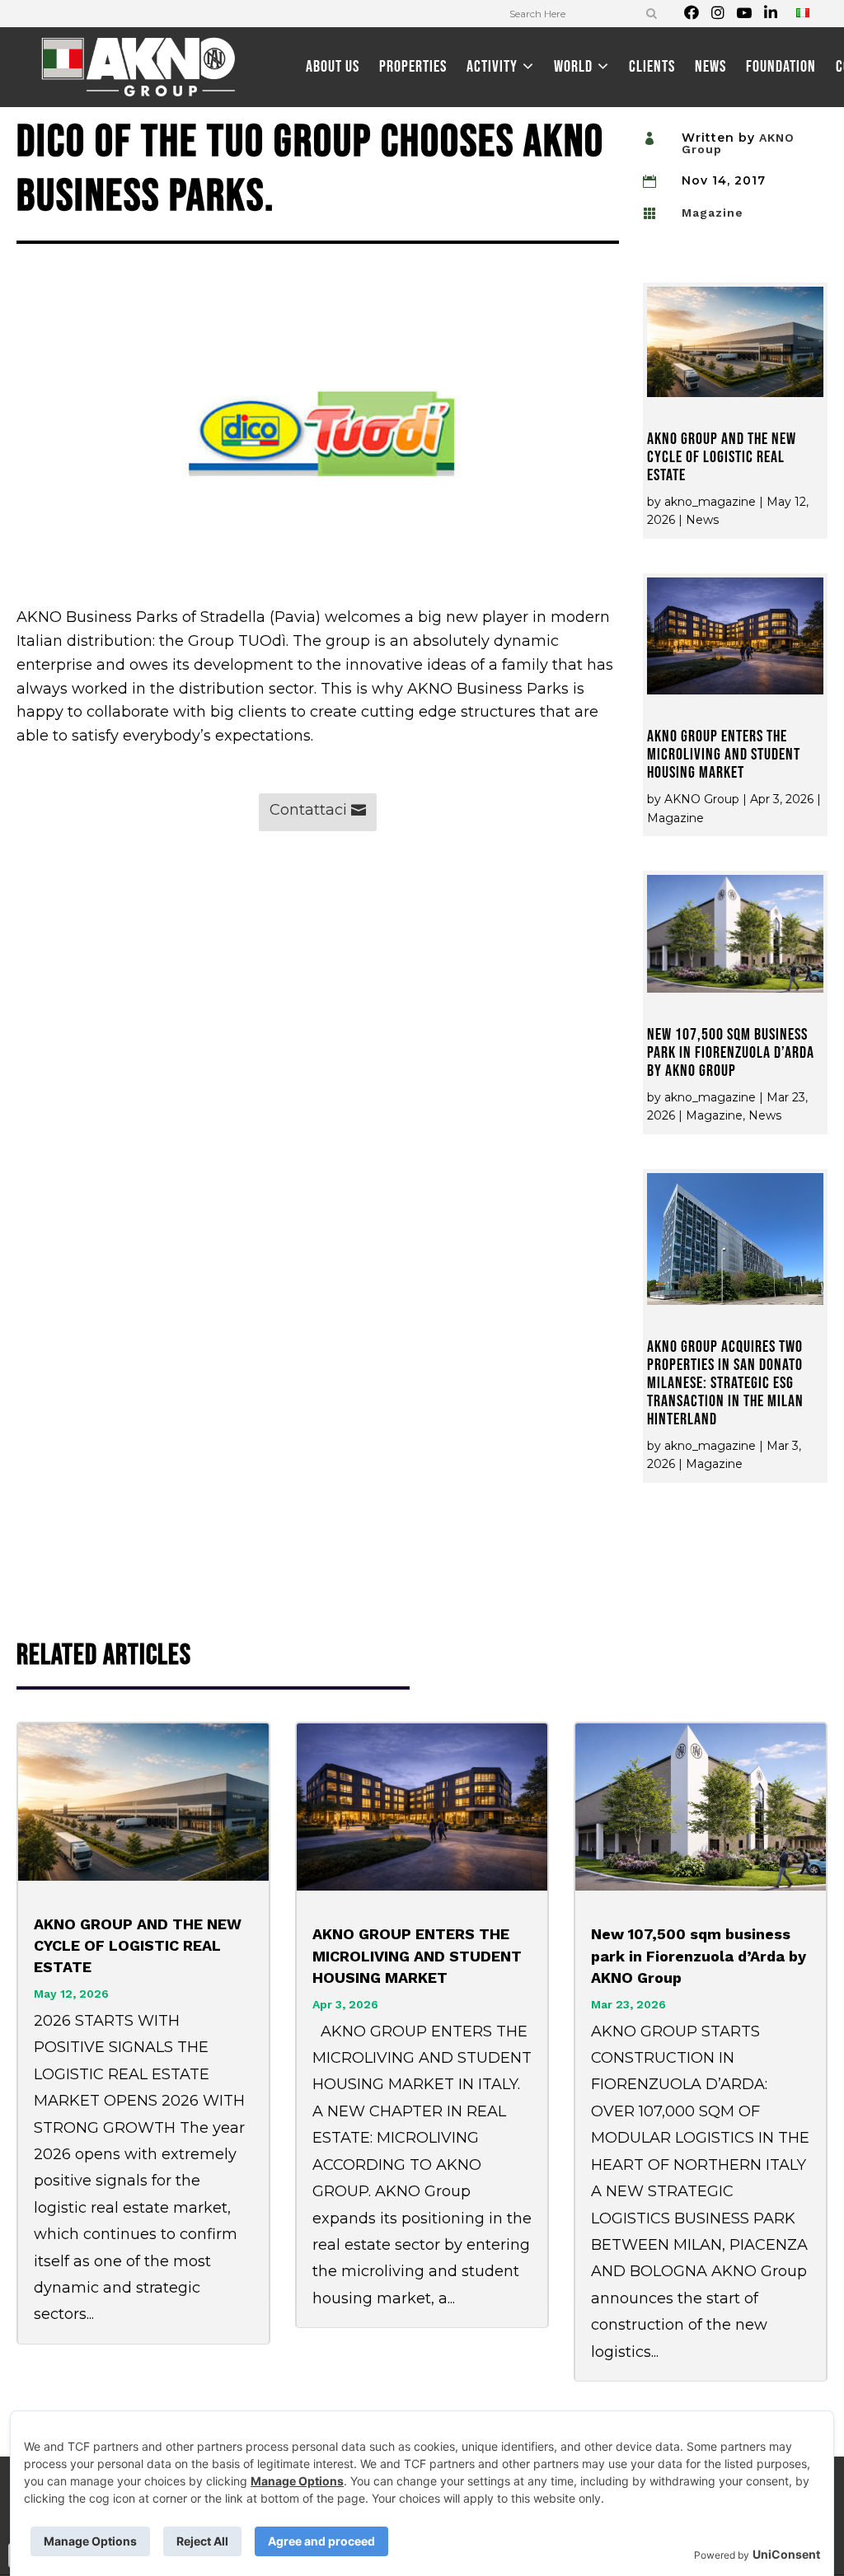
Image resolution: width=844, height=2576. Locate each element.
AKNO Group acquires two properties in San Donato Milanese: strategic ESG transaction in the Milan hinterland (725, 1383)
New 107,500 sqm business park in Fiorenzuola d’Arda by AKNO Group (731, 1053)
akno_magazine (710, 502)
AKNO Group (702, 799)
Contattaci (308, 810)
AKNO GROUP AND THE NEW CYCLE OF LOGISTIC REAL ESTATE (722, 457)
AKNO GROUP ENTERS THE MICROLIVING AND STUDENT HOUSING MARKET (724, 755)
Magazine (713, 213)
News (702, 520)
